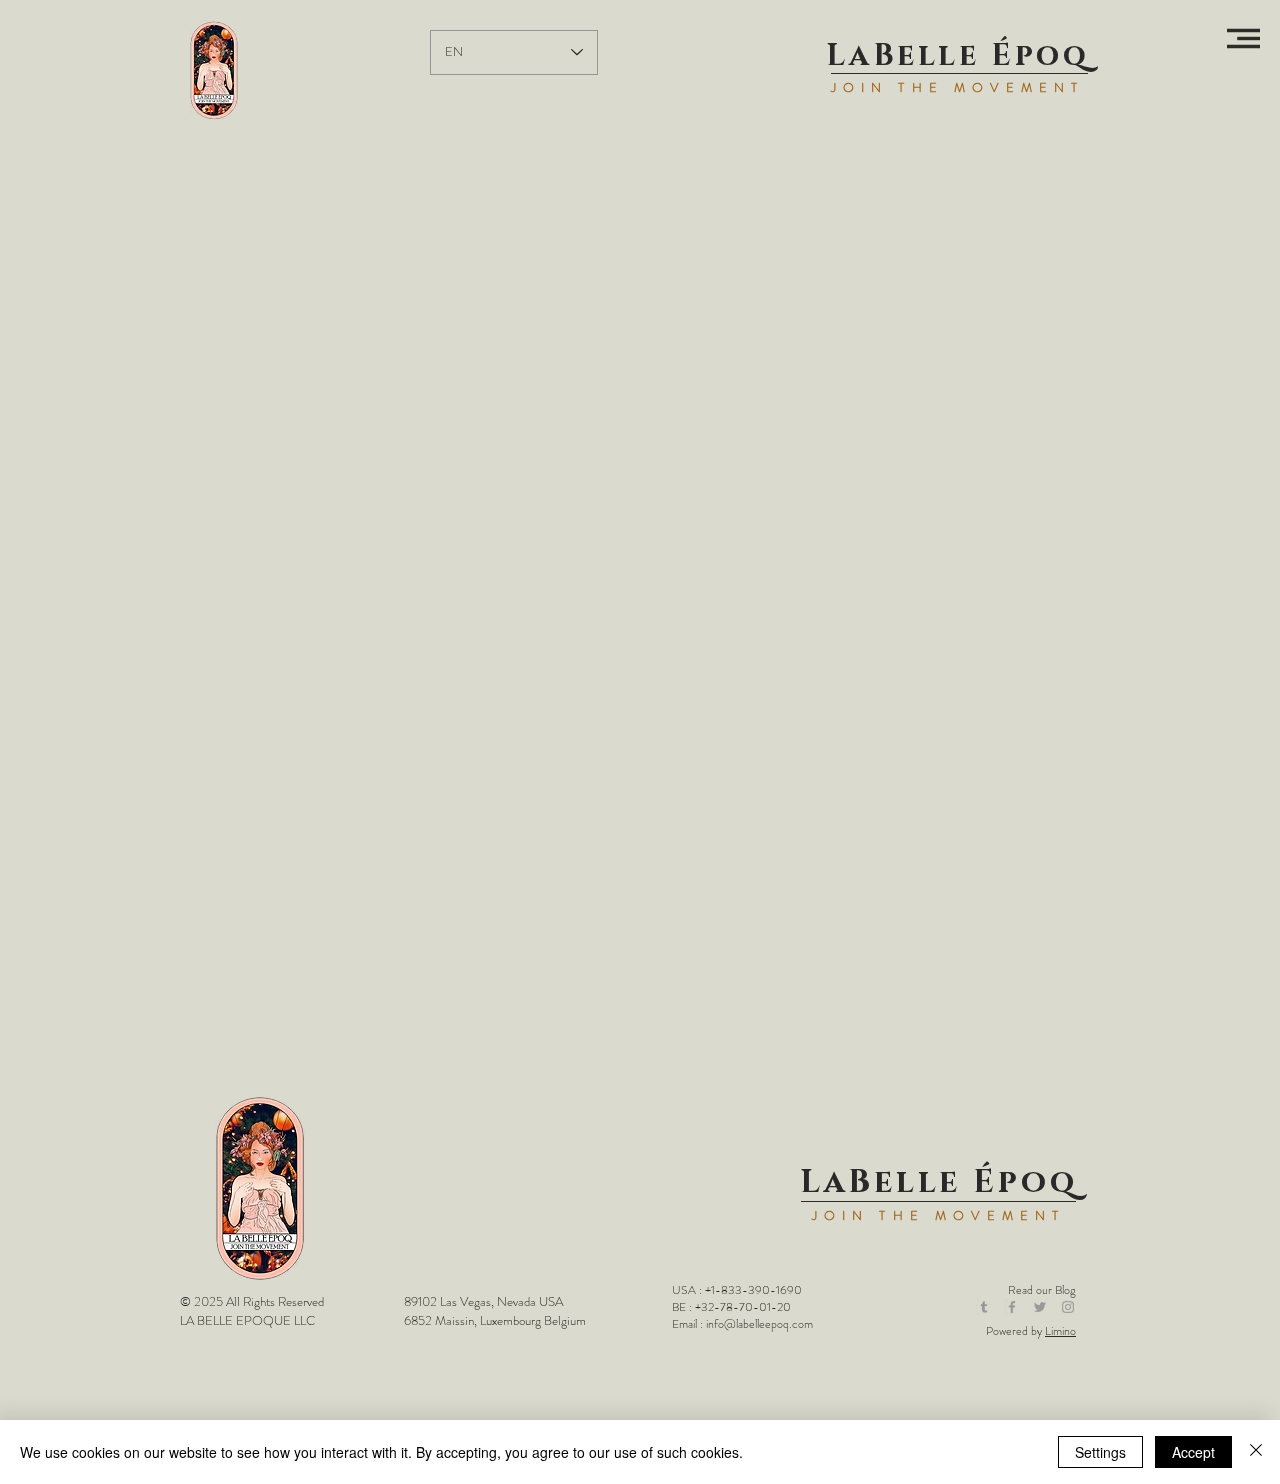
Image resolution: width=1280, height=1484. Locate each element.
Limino (1060, 1331)
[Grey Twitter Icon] (1040, 1307)
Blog (1065, 1290)
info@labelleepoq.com (759, 1324)
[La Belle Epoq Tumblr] (984, 1307)
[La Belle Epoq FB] (1012, 1307)
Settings (1100, 1452)
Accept (1193, 1452)
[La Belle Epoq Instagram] (1068, 1307)
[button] (1243, 38)
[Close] (1256, 1452)
